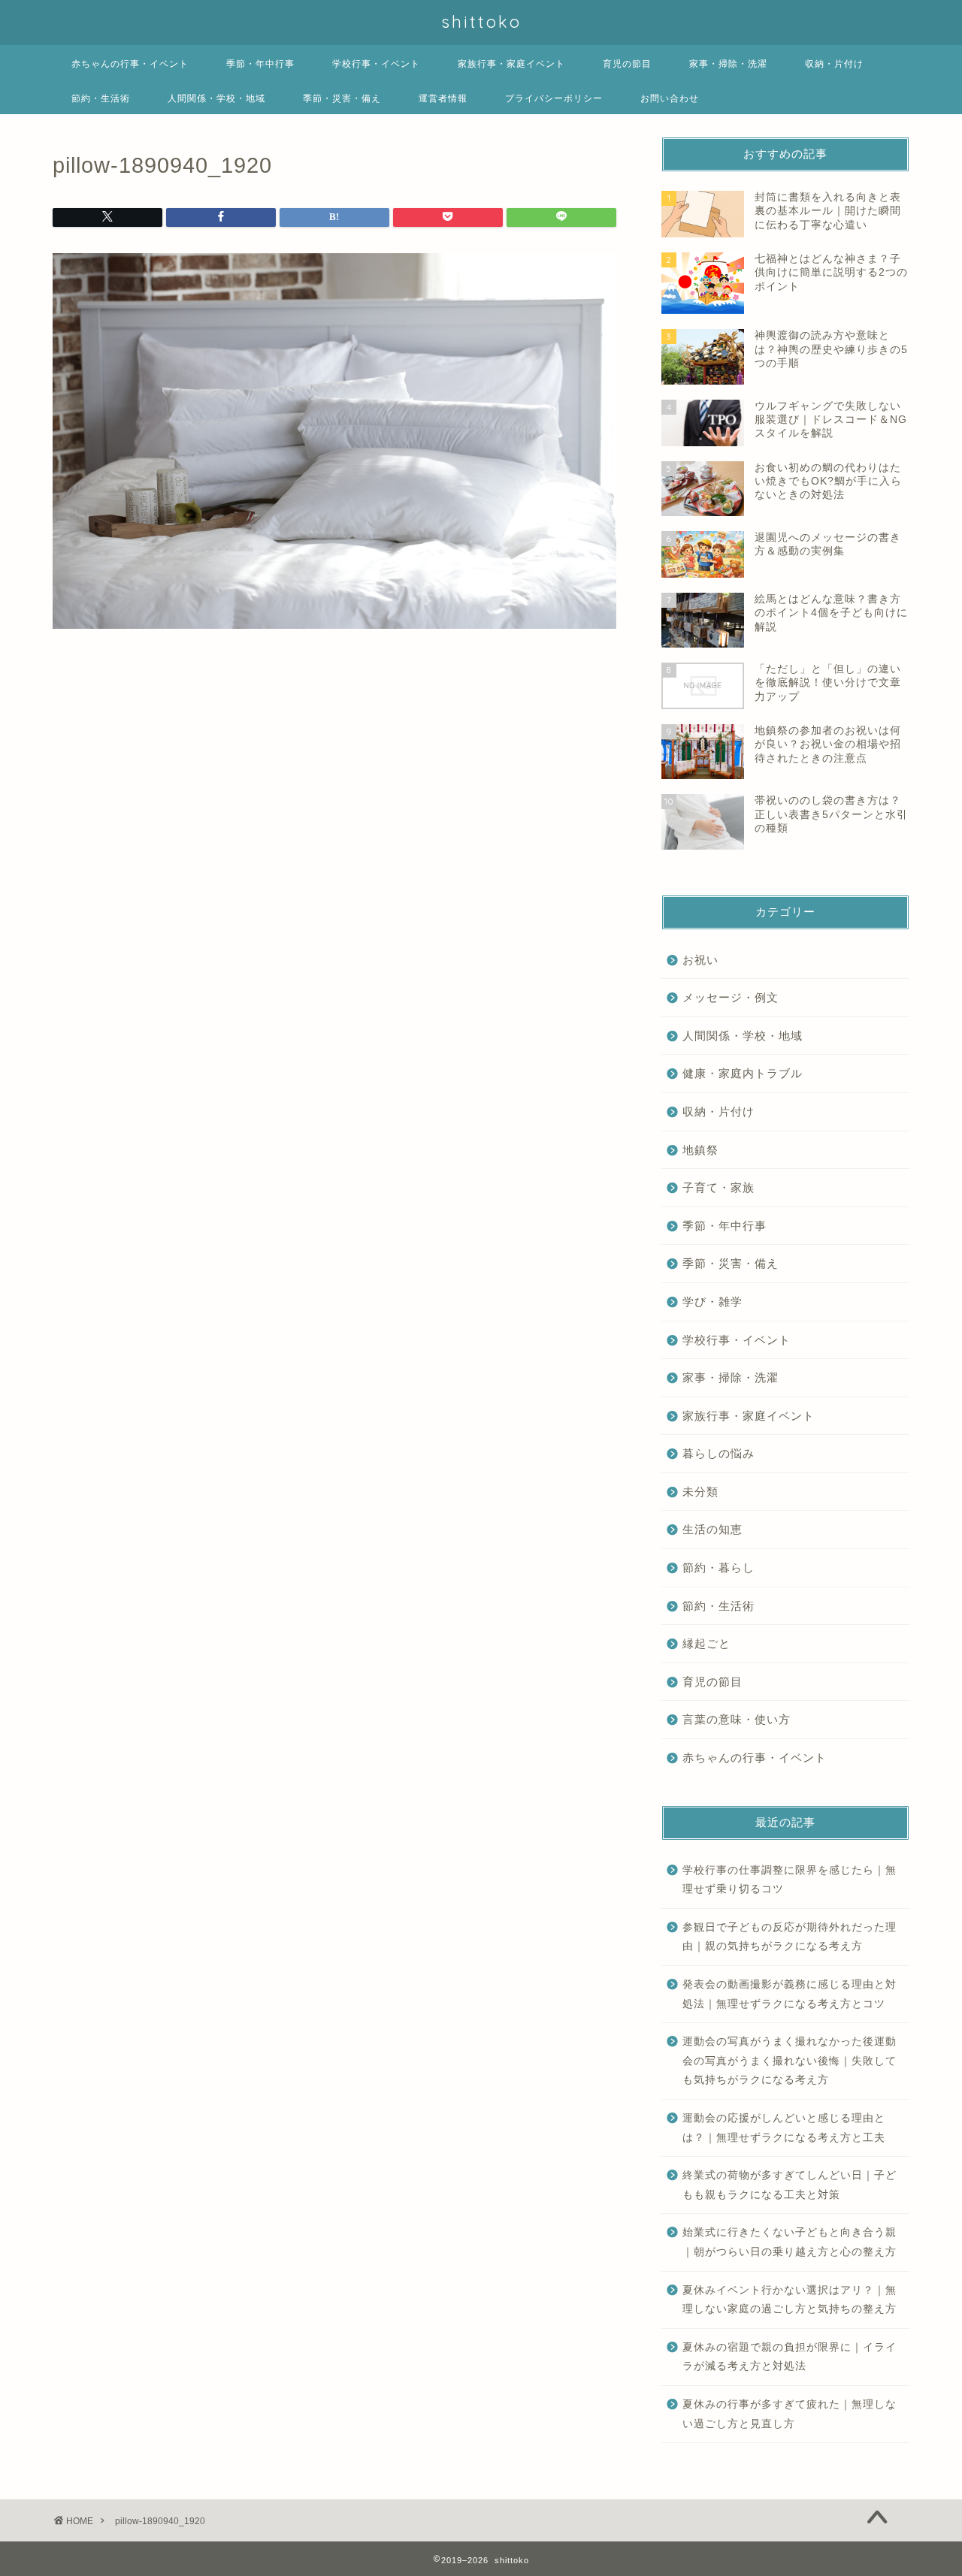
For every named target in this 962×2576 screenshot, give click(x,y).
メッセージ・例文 (731, 997)
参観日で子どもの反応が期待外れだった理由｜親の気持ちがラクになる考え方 (790, 1937)
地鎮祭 (700, 1150)
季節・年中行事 (260, 63)
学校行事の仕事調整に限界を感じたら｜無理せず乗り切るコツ (790, 1880)
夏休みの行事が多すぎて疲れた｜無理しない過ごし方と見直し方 (790, 2414)
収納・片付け (834, 63)
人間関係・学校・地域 (216, 98)
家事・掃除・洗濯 (728, 63)
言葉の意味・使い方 (737, 1719)
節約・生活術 (101, 98)
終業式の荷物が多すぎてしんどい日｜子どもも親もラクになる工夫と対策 (790, 2185)
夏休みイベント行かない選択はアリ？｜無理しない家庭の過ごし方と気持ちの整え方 (790, 2300)
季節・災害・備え (342, 98)
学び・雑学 (712, 1302)
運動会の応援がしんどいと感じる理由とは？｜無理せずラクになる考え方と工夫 (784, 2128)
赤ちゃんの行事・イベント (130, 63)
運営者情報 (443, 98)
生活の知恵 (712, 1529)
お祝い (700, 960)
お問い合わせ (670, 98)
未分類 (700, 1492)
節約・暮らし (718, 1567)
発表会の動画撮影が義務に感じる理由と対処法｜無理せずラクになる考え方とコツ (790, 1994)
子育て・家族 (718, 1187)
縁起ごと (706, 1643)
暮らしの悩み (718, 1453)
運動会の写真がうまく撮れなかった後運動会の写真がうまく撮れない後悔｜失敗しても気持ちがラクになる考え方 (790, 2061)
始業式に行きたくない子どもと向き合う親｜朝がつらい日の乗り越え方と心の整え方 (790, 2242)
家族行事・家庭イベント (511, 63)
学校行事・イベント (376, 63)
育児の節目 (627, 63)
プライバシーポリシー (554, 98)
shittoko (481, 21)
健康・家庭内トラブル (743, 1073)
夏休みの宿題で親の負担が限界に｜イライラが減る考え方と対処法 (790, 2357)
